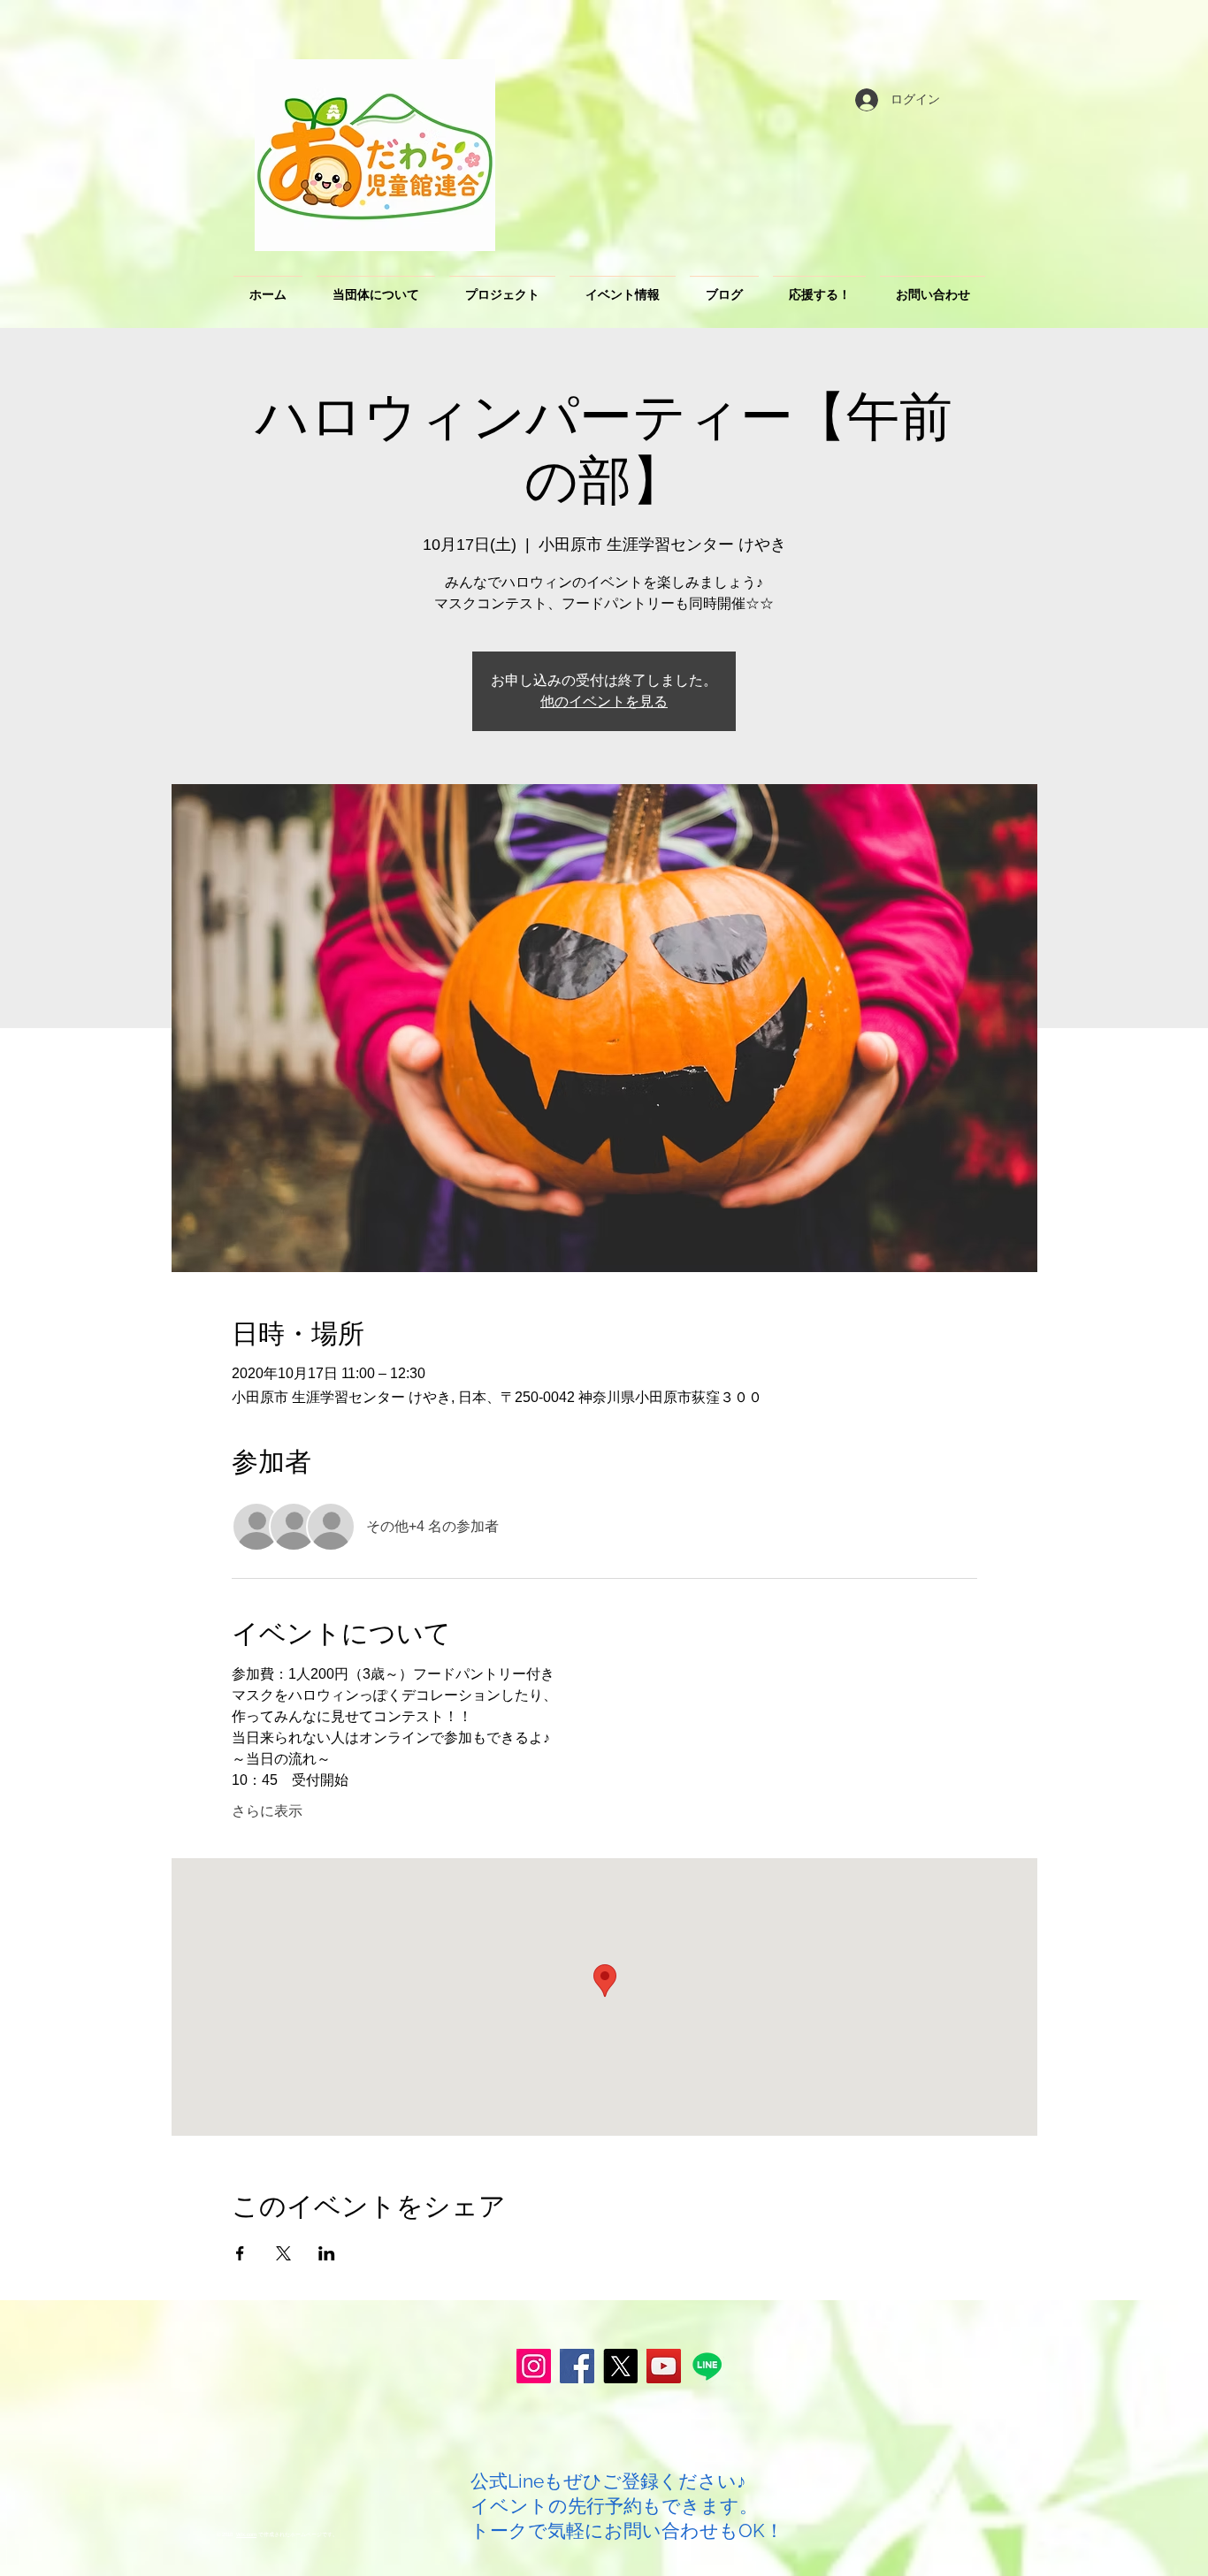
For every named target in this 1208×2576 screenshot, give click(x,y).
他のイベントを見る (604, 701)
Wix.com (246, 2534)
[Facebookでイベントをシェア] (240, 2253)
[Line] (707, 2366)
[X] (620, 2366)
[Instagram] (534, 2366)
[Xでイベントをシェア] (283, 2253)
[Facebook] (577, 2366)
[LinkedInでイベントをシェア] (327, 2253)
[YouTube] (664, 2366)
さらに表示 (267, 1811)
